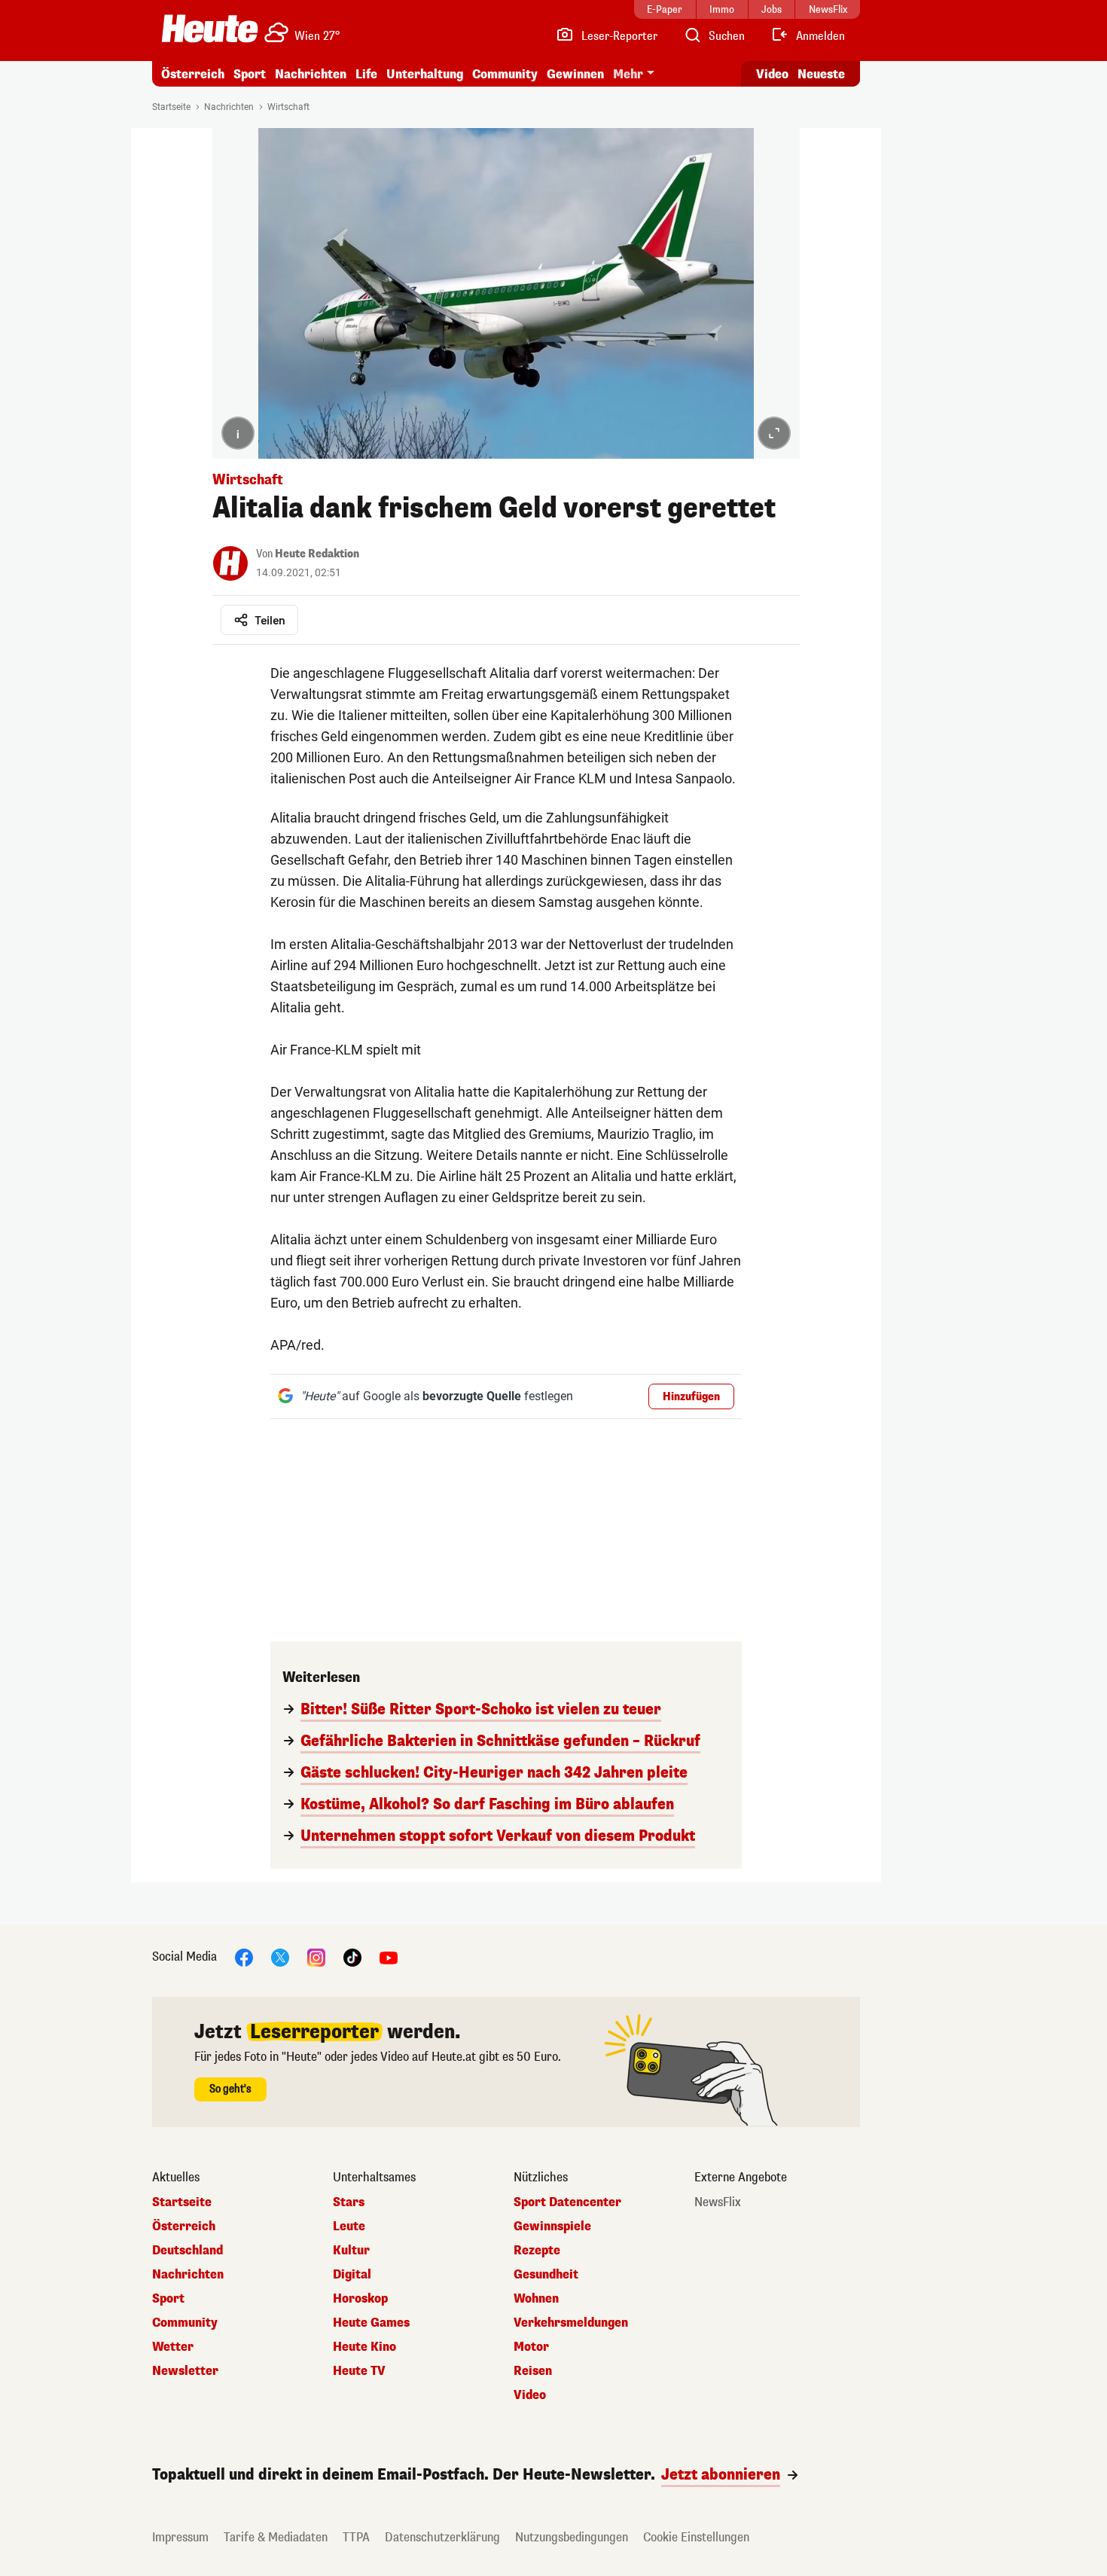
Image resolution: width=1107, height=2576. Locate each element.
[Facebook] (244, 1956)
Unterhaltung (425, 74)
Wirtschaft (288, 107)
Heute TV (359, 2371)
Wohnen (536, 2299)
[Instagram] (316, 1956)
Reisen (533, 2371)
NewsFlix (718, 2202)
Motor (531, 2347)
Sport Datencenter (567, 2202)
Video (772, 74)
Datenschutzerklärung (442, 2537)
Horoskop (360, 2299)
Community (505, 74)
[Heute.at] (210, 29)
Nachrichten (229, 107)
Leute (349, 2227)
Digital (352, 2275)
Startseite (171, 107)
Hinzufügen (691, 1397)
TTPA (356, 2537)
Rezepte (537, 2251)
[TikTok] (352, 1956)
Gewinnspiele (552, 2227)
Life (366, 74)
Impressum (180, 2537)
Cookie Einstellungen (696, 2537)
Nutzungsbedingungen (572, 2537)
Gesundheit (546, 2275)
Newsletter (185, 2371)
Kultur (351, 2251)
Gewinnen (575, 74)
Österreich (193, 74)
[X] (280, 1956)
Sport (250, 74)
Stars (349, 2202)
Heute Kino (364, 2347)
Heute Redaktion (317, 554)
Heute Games (371, 2323)
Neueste (821, 74)
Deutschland (188, 2251)
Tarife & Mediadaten (276, 2537)
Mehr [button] (628, 74)
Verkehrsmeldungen (571, 2323)
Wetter (173, 2347)
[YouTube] (389, 1956)
